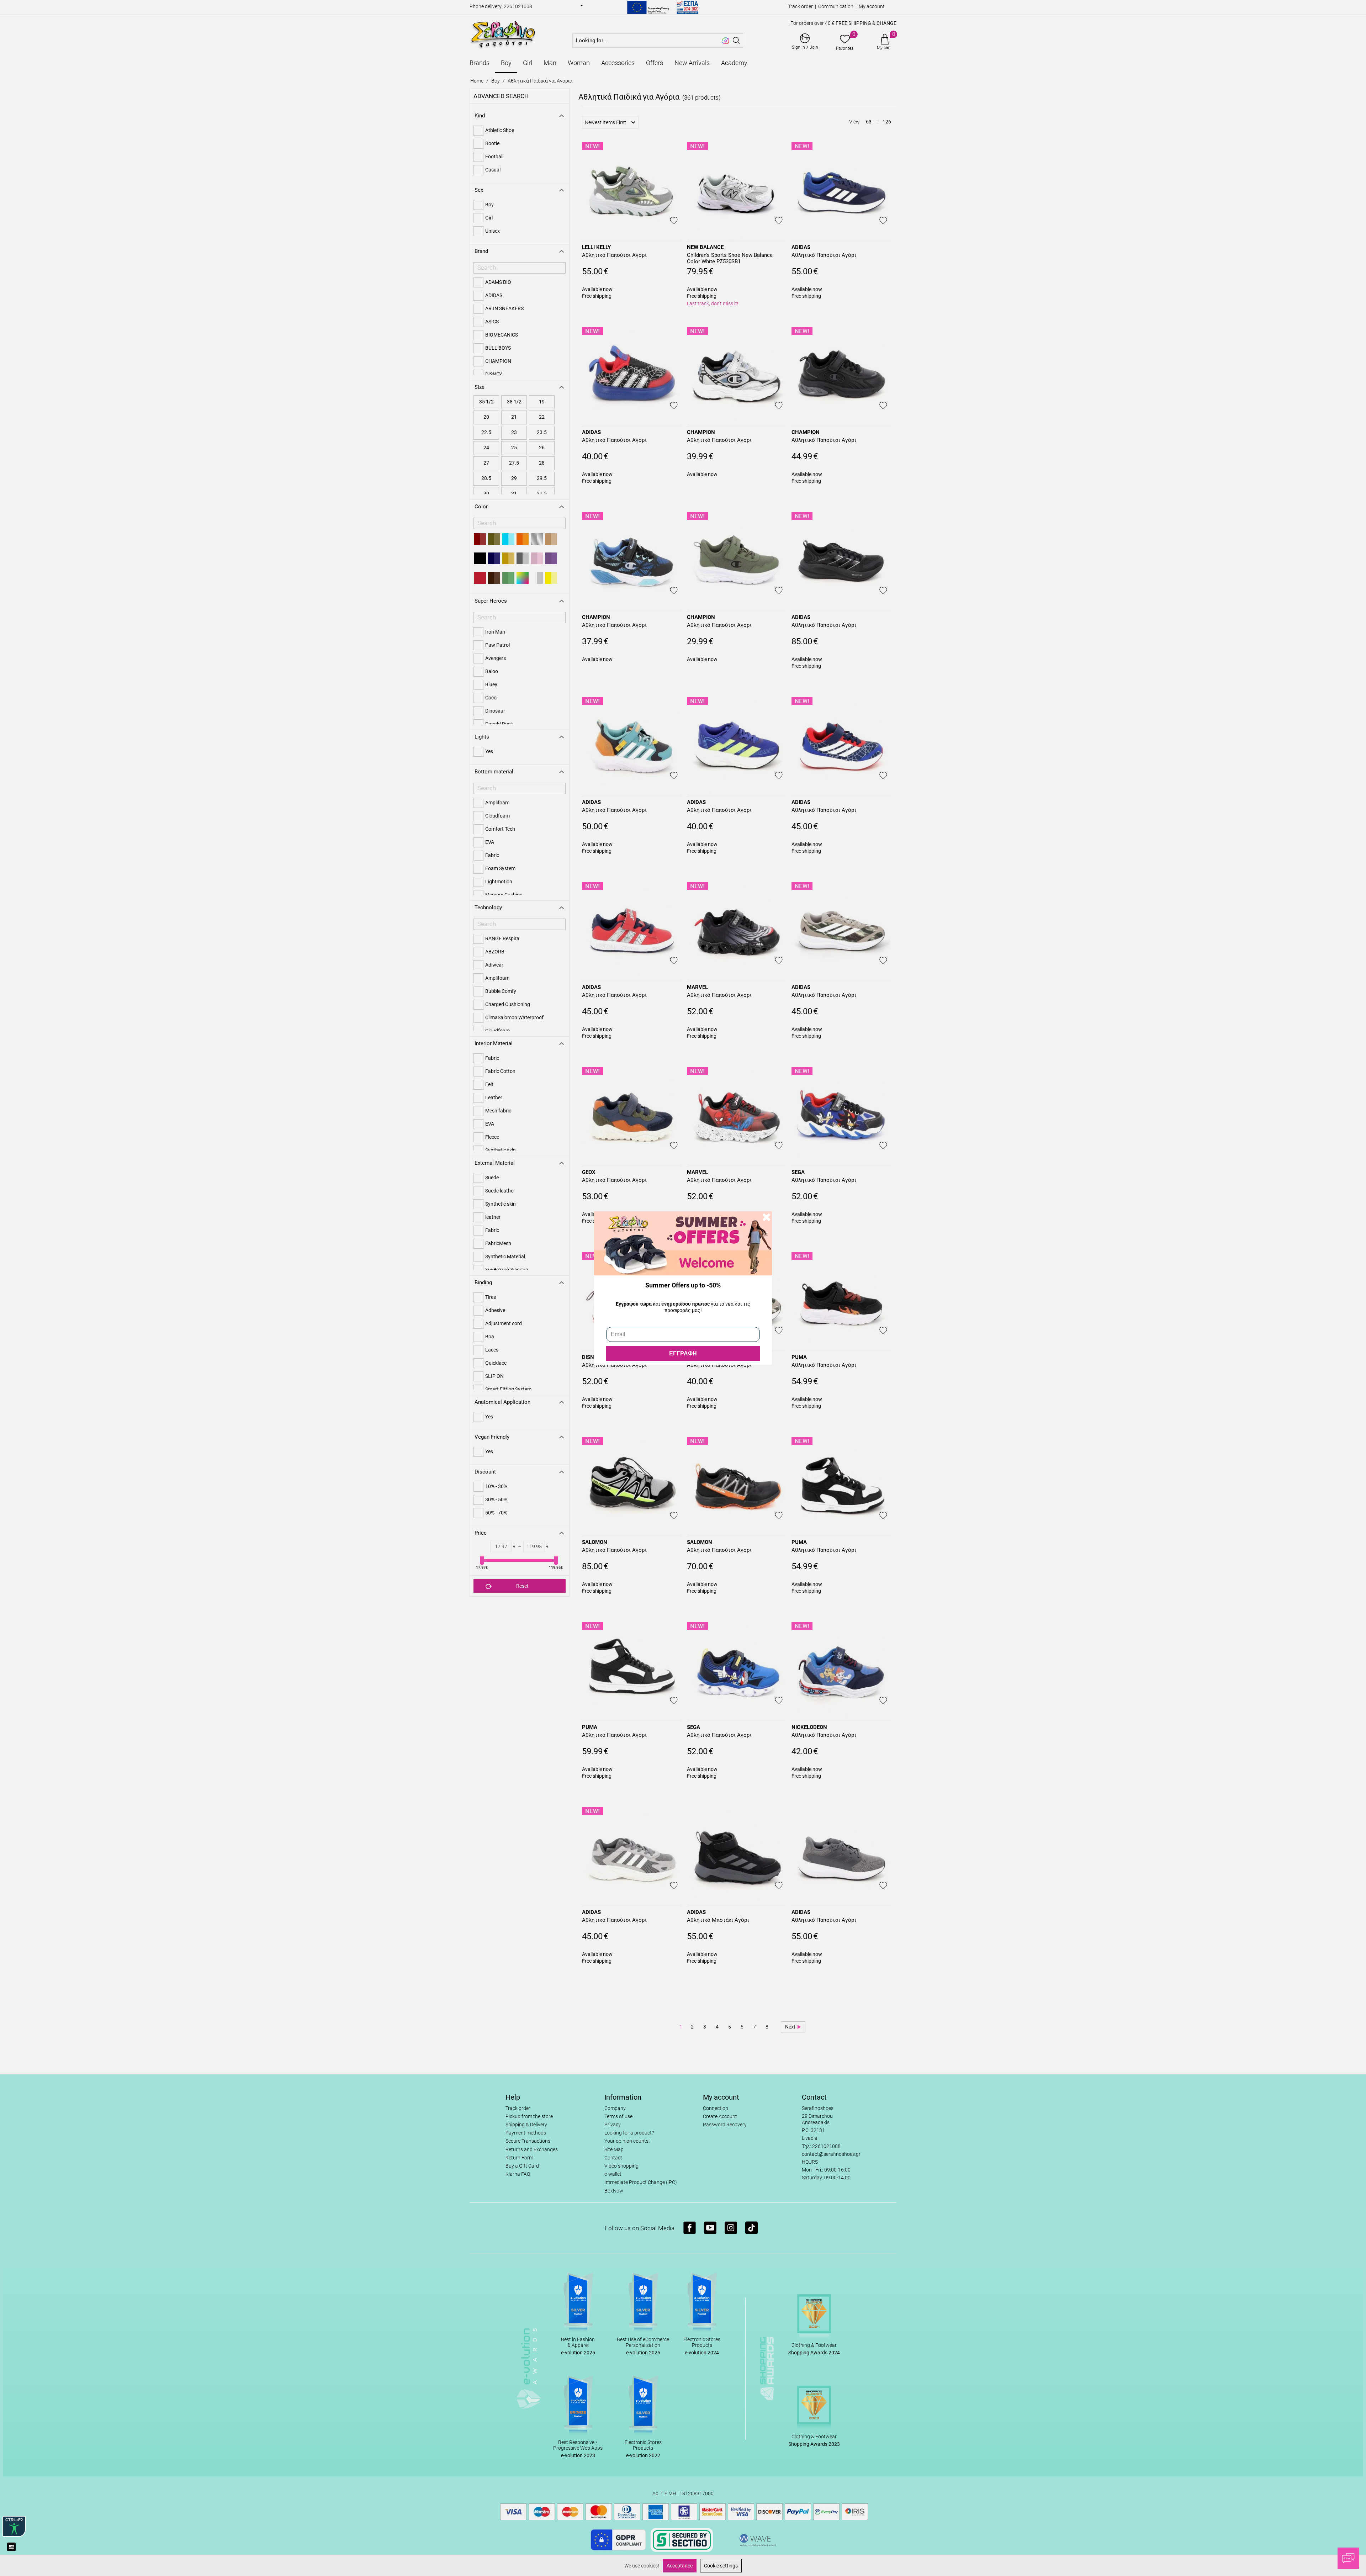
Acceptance (680, 2566)
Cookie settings (721, 2566)
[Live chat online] (1348, 2558)
